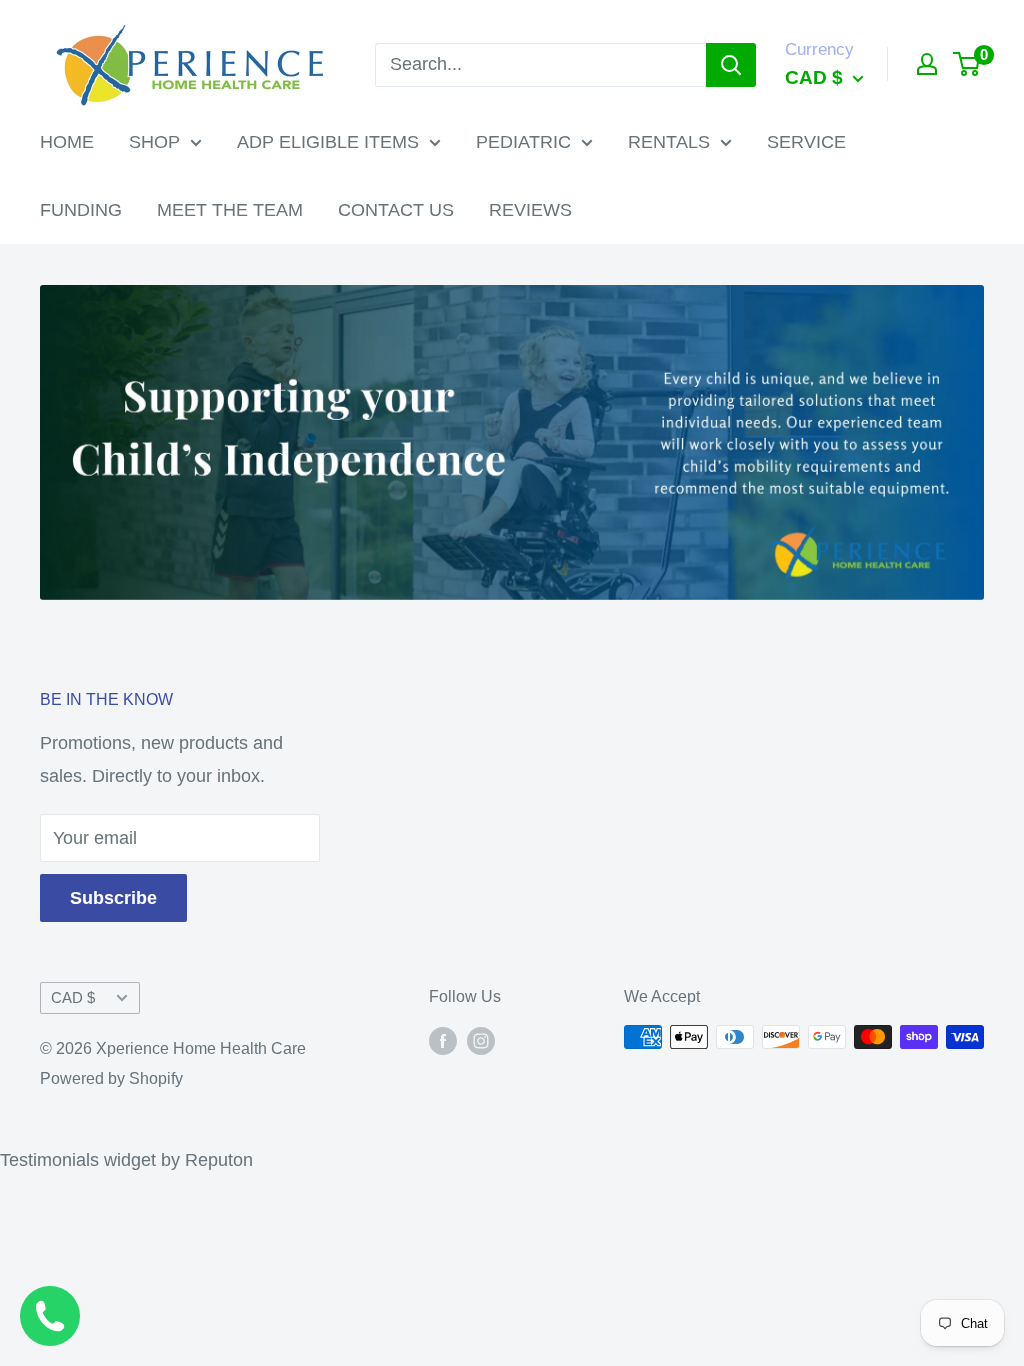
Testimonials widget (78, 1160)
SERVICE (806, 142)
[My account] (927, 64)
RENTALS (669, 142)
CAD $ (73, 997)
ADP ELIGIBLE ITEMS (328, 142)
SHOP (154, 142)
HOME (67, 142)
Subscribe (113, 898)
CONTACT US (396, 210)
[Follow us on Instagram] (481, 1040)
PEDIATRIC (523, 142)
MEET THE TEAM (230, 210)
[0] (967, 64)
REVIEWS (530, 210)
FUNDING (81, 210)
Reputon (219, 1160)
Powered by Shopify (111, 1078)
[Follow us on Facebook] (443, 1040)
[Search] (731, 65)
